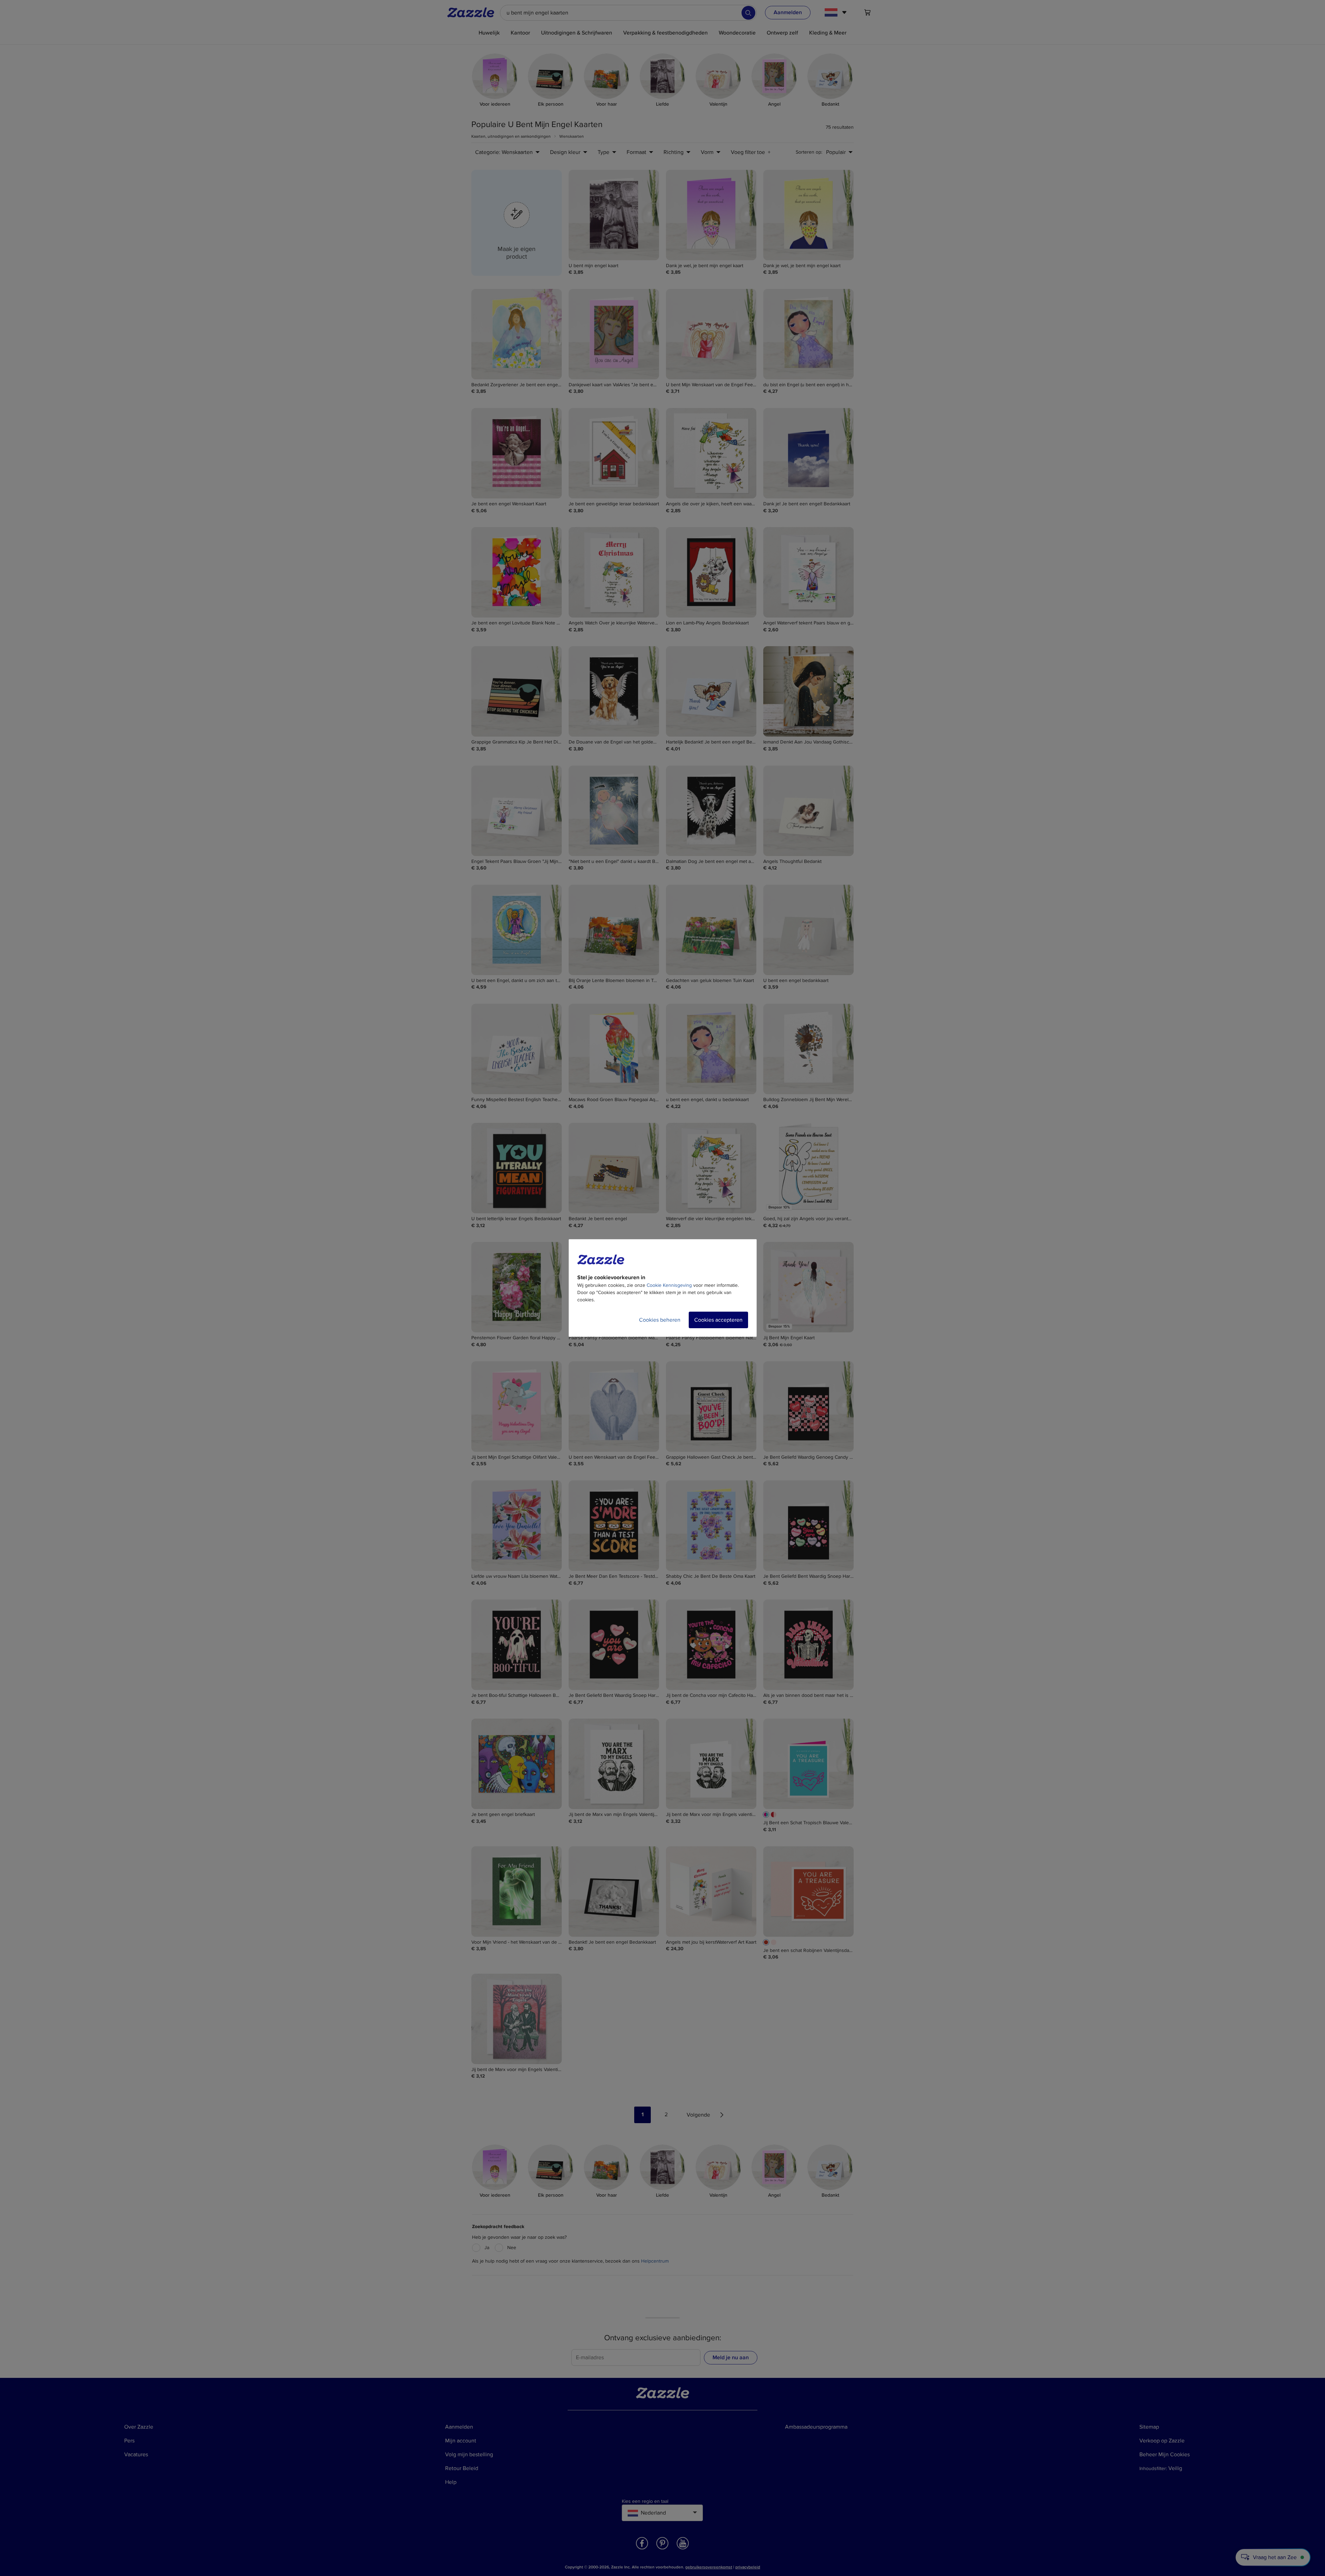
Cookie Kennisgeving (669, 1285)
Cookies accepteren (718, 1320)
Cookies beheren (660, 1320)
